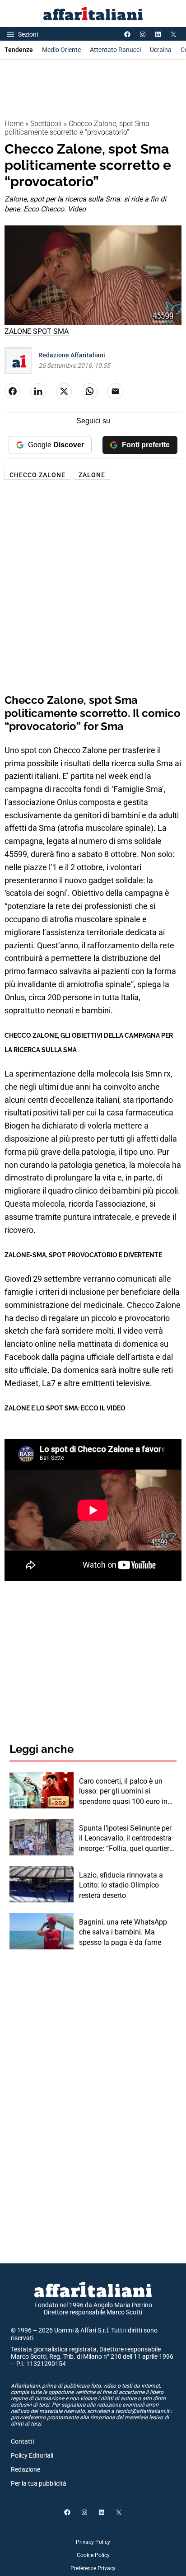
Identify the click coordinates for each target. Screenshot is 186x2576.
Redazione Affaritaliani (72, 355)
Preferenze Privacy (93, 2568)
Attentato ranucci (115, 50)
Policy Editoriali (32, 2455)
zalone (92, 475)
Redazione (26, 2469)
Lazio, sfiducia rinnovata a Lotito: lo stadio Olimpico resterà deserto (121, 1885)
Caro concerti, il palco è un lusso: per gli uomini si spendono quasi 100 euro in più (123, 1792)
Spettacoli (46, 124)
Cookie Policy (93, 2555)
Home (14, 124)
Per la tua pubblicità (39, 2483)
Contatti (22, 2441)
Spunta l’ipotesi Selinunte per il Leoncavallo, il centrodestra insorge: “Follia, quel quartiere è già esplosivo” (126, 1839)
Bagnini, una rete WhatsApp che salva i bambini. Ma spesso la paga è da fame (123, 1932)
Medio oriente (61, 50)
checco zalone (37, 475)
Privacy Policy (93, 2542)
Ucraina (161, 50)
